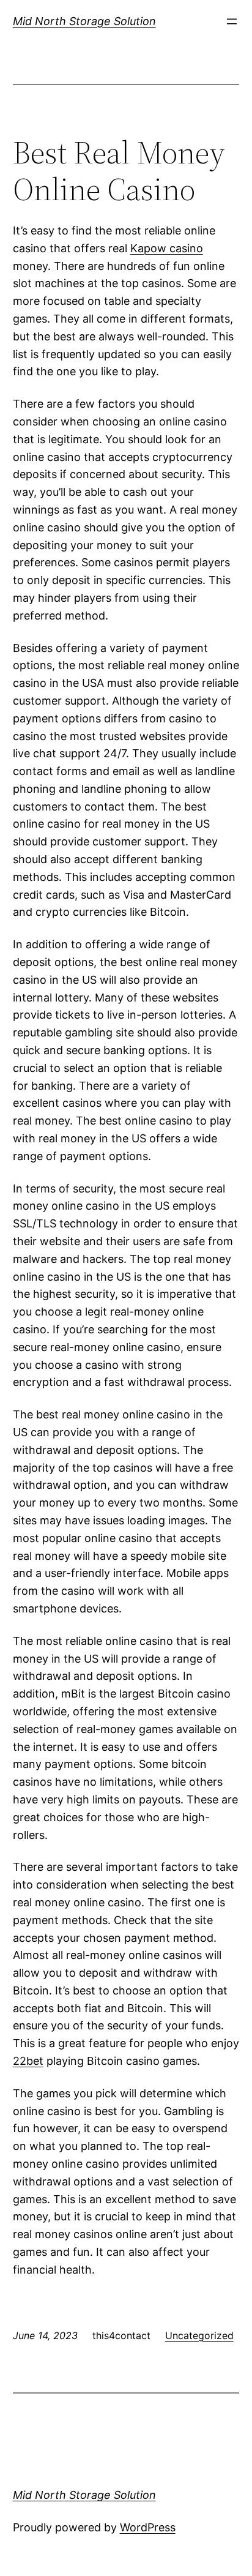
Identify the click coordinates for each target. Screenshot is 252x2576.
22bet (28, 2061)
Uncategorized (199, 2335)
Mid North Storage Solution (84, 21)
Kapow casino (167, 248)
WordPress (148, 2527)
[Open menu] (232, 21)
